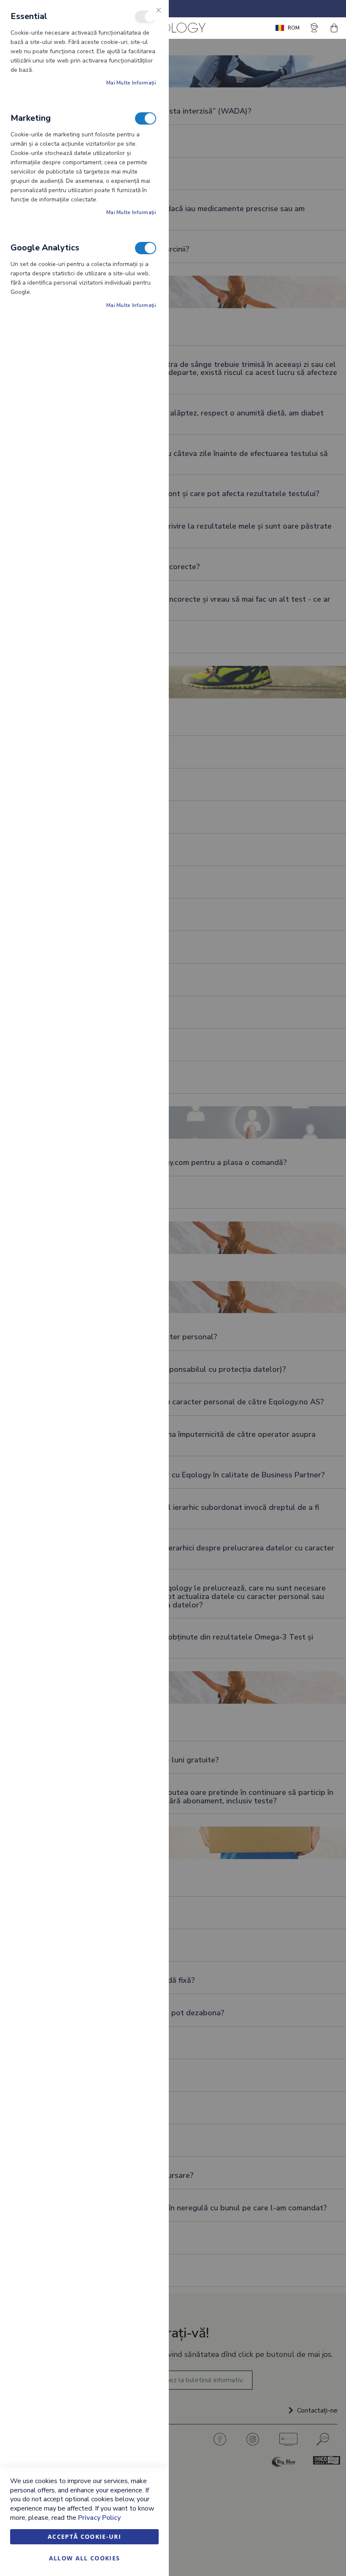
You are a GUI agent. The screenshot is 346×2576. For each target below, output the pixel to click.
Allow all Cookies (85, 2558)
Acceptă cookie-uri (84, 2537)
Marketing (146, 118)
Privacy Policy (99, 2518)
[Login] (315, 28)
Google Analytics (146, 248)
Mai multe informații (131, 83)
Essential (146, 17)
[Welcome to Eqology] (173, 28)
